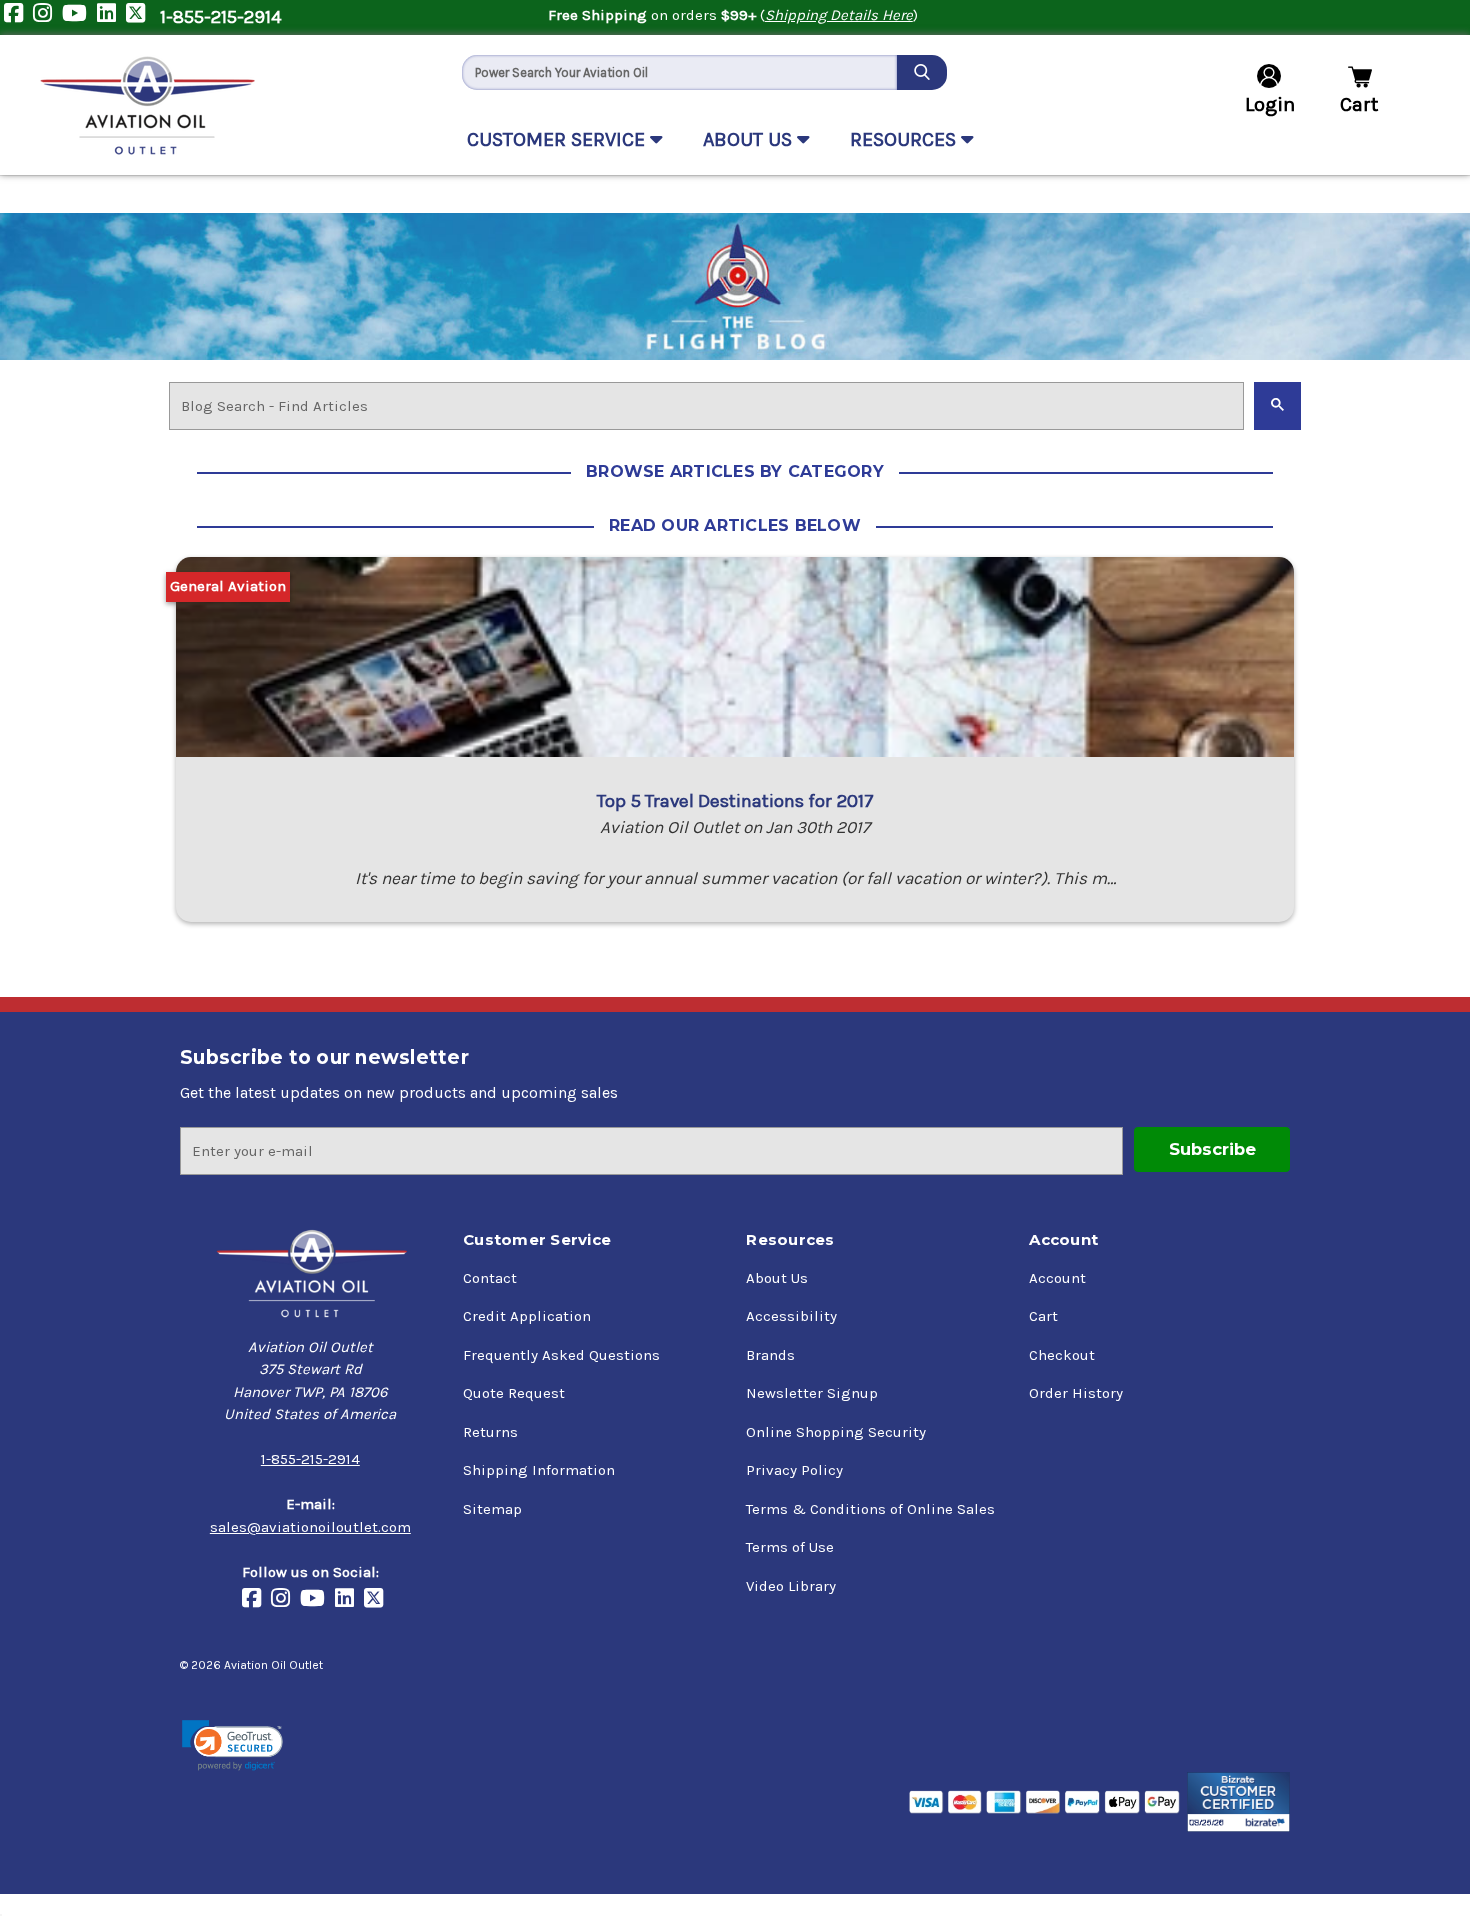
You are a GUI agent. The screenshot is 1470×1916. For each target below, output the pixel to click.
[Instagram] (47, 17)
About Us (777, 1278)
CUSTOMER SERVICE (558, 139)
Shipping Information (539, 1470)
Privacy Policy (794, 1470)
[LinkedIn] (111, 17)
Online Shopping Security (836, 1432)
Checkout (1062, 1355)
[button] (232, 1745)
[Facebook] (18, 17)
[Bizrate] (1238, 1802)
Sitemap (492, 1509)
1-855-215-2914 (220, 17)
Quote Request (514, 1393)
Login (1270, 104)
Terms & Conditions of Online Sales (870, 1509)
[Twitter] (140, 17)
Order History (1076, 1393)
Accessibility (791, 1316)
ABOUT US (750, 139)
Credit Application (527, 1316)
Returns (490, 1432)
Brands (770, 1355)
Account (1057, 1278)
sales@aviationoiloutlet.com (310, 1527)
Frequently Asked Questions (561, 1355)
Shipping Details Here (839, 15)
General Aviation (228, 586)
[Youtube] (79, 17)
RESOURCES (905, 139)
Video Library (791, 1586)
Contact (490, 1278)
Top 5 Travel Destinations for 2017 (735, 801)
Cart (1043, 1316)
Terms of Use (790, 1547)
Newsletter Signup (812, 1393)
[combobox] (679, 72)
